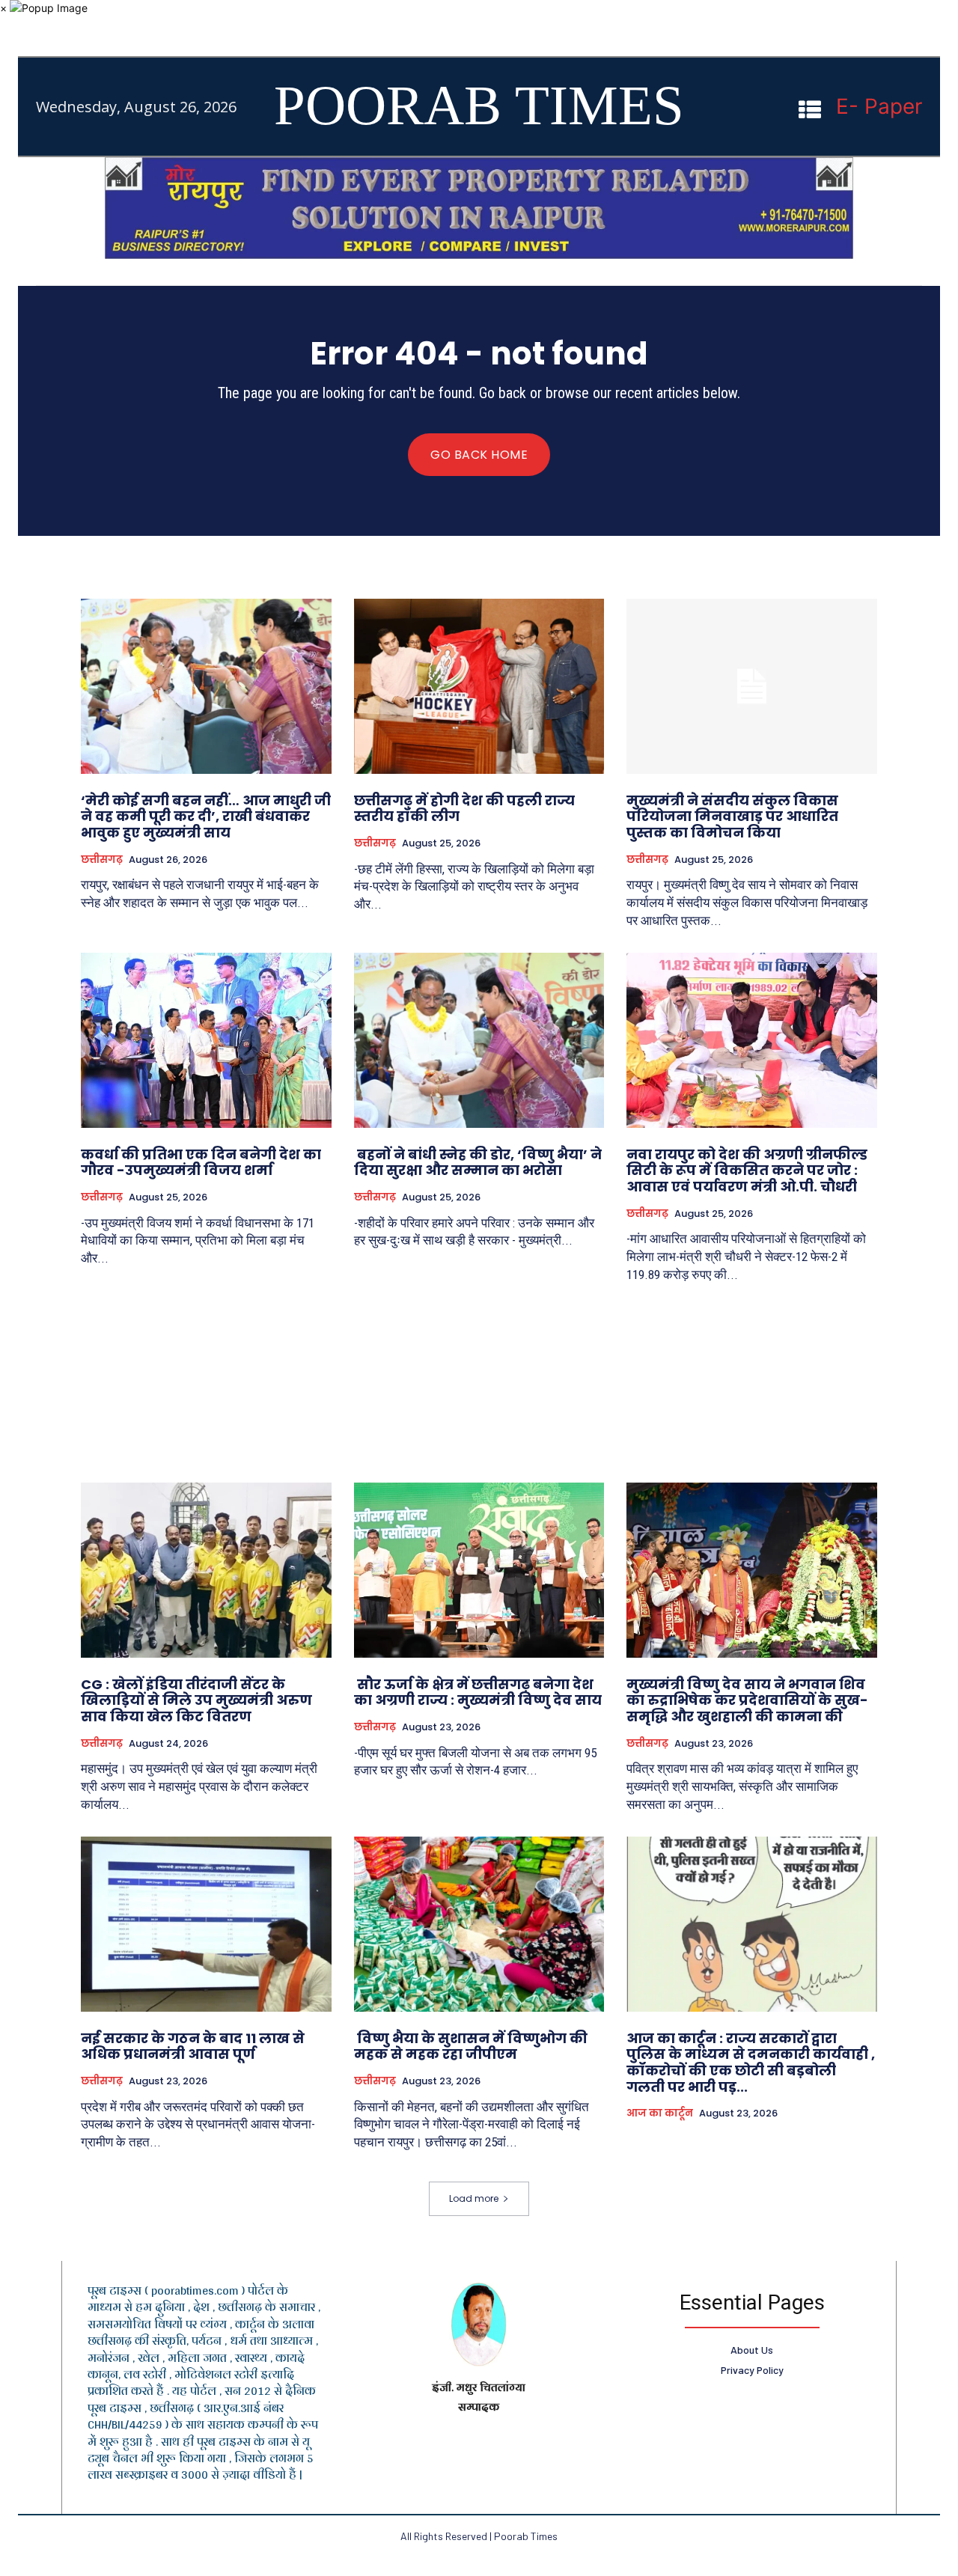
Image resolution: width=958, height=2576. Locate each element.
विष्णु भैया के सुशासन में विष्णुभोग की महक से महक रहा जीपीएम (471, 2047)
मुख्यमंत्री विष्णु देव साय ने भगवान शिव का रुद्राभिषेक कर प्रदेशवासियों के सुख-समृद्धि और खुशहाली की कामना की (747, 1700)
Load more (474, 2198)
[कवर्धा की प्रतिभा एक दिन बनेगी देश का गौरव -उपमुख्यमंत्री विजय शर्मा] (206, 1040)
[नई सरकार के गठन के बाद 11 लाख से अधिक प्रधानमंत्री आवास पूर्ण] (206, 1924)
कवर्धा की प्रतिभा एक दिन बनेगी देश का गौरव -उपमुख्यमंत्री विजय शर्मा (201, 1163)
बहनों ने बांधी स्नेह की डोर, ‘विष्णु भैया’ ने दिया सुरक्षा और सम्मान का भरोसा (478, 1163)
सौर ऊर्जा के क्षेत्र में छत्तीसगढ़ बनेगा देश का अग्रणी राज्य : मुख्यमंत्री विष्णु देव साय (478, 1693)
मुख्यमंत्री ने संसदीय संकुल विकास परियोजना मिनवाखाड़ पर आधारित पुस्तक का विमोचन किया (732, 817)
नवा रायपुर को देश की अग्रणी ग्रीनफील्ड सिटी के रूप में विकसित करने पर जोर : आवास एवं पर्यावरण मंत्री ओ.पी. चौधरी (747, 1171)
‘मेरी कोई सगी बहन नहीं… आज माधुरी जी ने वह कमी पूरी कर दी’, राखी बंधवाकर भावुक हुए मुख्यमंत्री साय (206, 817)
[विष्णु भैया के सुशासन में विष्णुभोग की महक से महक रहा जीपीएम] (479, 1924)
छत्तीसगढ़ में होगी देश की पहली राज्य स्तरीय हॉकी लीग (464, 809)
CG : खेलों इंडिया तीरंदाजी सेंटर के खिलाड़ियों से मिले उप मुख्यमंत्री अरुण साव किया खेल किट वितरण (196, 1700)
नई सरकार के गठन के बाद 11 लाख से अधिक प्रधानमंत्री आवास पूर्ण (193, 2047)
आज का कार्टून (660, 2113)
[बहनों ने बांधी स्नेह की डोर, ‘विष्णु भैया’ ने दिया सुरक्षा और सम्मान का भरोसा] (479, 1040)
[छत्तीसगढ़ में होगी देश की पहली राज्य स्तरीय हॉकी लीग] (479, 686)
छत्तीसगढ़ (102, 860)
